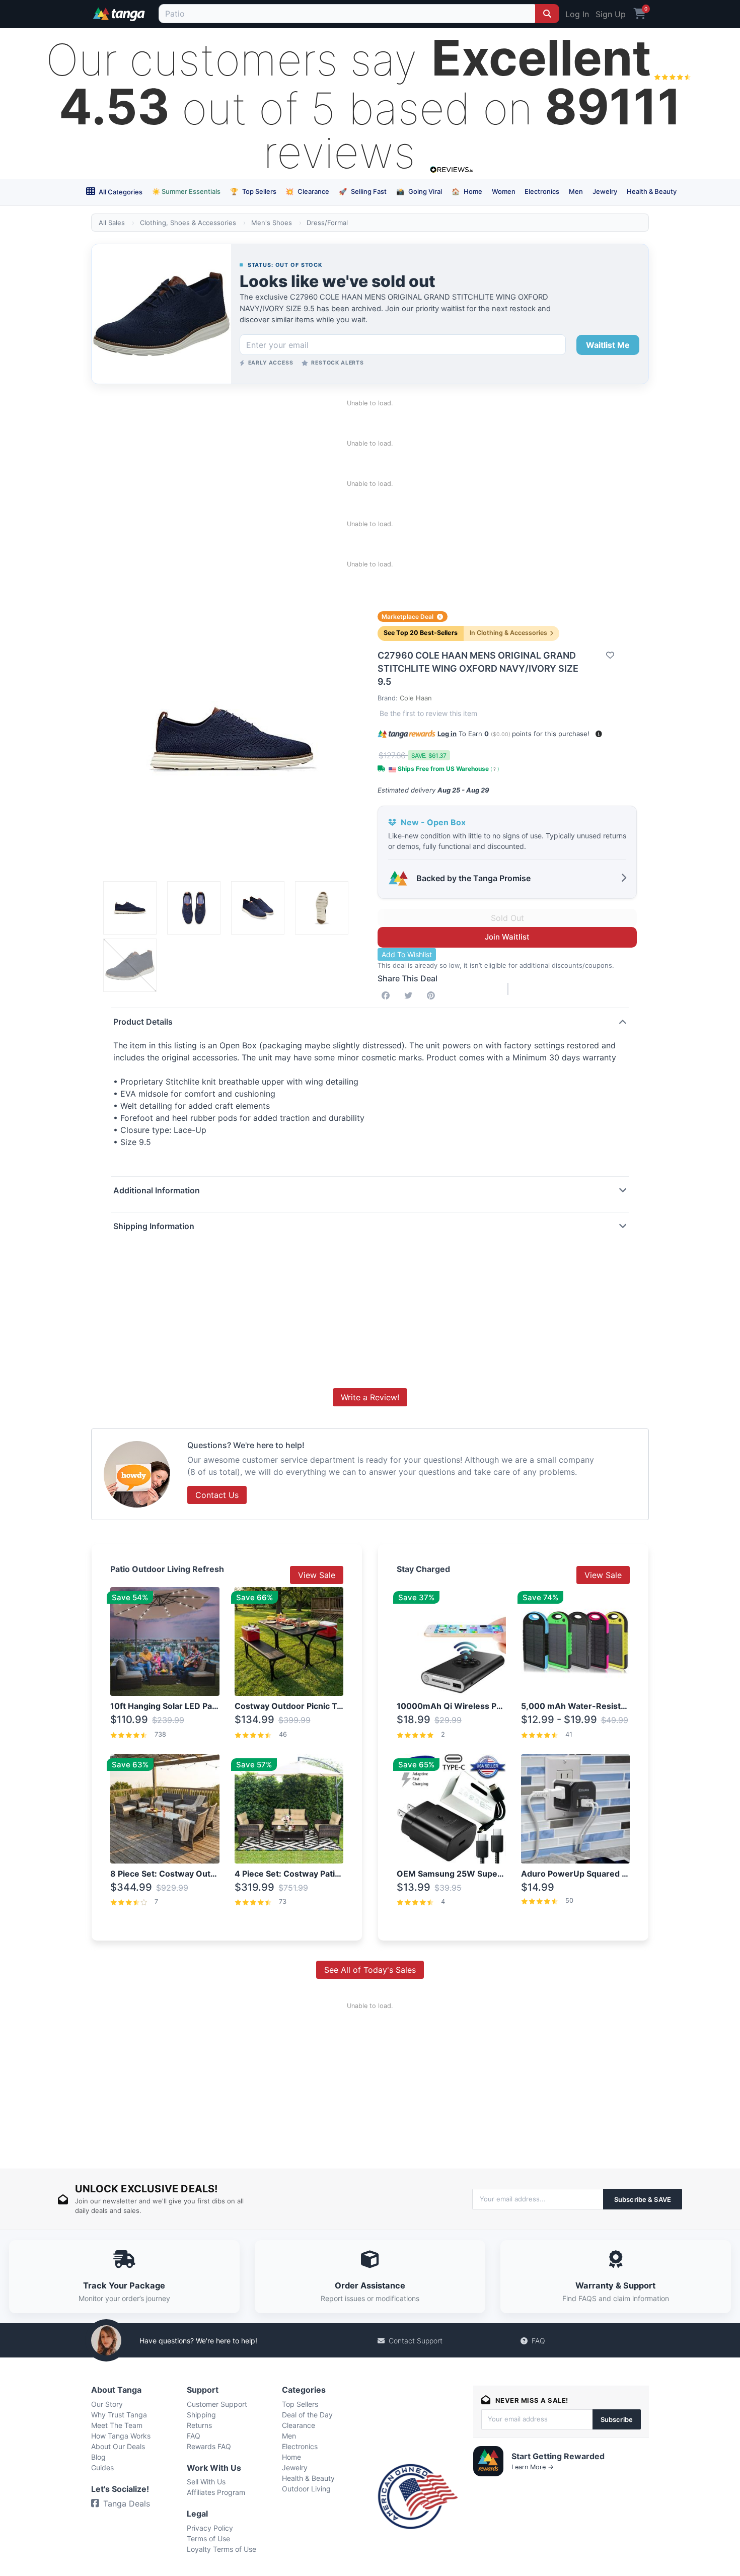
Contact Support (416, 2341)
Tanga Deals (127, 2503)
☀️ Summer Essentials (186, 191)
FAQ (538, 2341)
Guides (102, 2467)
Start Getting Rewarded (558, 2456)
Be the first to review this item (428, 713)
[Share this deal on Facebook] (388, 995)
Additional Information (157, 1190)
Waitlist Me (608, 345)
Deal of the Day (307, 2415)
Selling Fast (363, 191)
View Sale (317, 1575)
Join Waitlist (507, 937)
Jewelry (605, 191)
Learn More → (533, 2467)
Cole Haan (416, 698)
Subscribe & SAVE (643, 2199)
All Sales (112, 223)
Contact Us (217, 1495)
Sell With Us (206, 2482)
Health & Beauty (652, 191)
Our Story (107, 2404)
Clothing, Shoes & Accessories (188, 223)
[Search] (547, 14)
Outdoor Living (306, 2489)
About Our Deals (118, 2446)
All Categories (120, 192)
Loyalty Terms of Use (221, 2549)
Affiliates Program (216, 2492)
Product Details (143, 1022)
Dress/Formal (327, 223)
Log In (577, 14)
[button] (599, 734)
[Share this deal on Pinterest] (433, 995)
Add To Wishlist (407, 954)
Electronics (542, 191)
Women (504, 191)
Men (576, 191)
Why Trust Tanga (119, 2415)
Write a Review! (370, 1397)
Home (467, 191)
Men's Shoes (272, 223)
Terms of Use (208, 2538)
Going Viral (419, 191)
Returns (199, 2425)
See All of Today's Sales (370, 1970)
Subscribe (617, 2419)
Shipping (201, 2415)
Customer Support (217, 2404)
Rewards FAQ (209, 2446)
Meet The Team (117, 2425)
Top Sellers (253, 191)
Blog (98, 2457)
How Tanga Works (121, 2436)
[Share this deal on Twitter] (410, 995)
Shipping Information (154, 1226)
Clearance (307, 191)
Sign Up (611, 14)
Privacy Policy (210, 2528)
